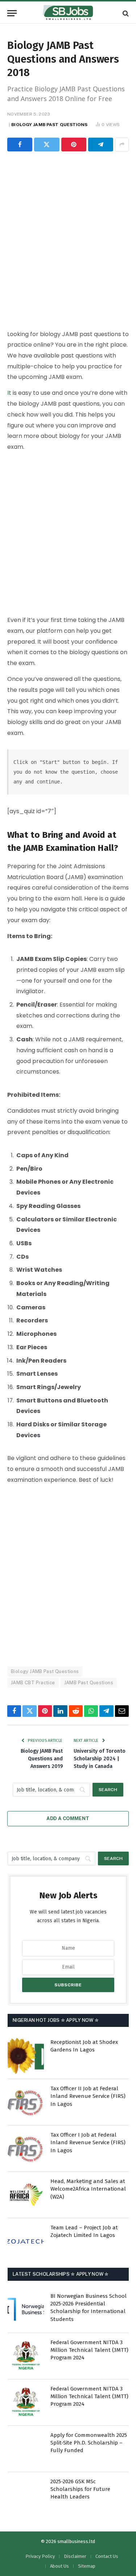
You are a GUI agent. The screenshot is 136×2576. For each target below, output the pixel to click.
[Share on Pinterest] (74, 145)
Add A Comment (68, 1818)
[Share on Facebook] (20, 145)
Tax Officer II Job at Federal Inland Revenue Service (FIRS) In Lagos (88, 2096)
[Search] (125, 13)
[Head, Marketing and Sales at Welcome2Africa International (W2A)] (26, 2195)
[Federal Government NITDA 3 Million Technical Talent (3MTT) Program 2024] (26, 2356)
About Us (59, 2566)
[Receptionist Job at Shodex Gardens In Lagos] (26, 2056)
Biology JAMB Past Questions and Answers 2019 (42, 1759)
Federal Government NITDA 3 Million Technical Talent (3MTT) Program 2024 (89, 2350)
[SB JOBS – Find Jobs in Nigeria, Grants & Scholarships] (68, 13)
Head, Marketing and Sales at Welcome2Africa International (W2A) (88, 2189)
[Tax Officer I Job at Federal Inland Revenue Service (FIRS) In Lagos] (26, 2149)
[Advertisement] (68, 239)
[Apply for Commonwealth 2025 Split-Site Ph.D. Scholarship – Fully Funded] (26, 2449)
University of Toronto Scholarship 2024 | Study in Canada (100, 1759)
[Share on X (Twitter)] (47, 145)
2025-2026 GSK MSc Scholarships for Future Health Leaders (80, 2489)
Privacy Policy (40, 2556)
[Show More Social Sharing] (122, 145)
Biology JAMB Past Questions (49, 125)
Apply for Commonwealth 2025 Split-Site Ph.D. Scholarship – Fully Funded (89, 2443)
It (9, 393)
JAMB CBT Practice (33, 1683)
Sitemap (87, 2566)
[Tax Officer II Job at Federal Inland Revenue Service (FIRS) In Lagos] (26, 2102)
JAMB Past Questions (89, 1683)
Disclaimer (75, 2556)
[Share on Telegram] (101, 145)
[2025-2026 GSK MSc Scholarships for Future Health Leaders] (26, 2495)
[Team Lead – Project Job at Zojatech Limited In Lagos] (26, 2241)
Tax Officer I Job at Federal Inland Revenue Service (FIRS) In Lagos (88, 2143)
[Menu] (12, 13)
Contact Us (107, 2556)
